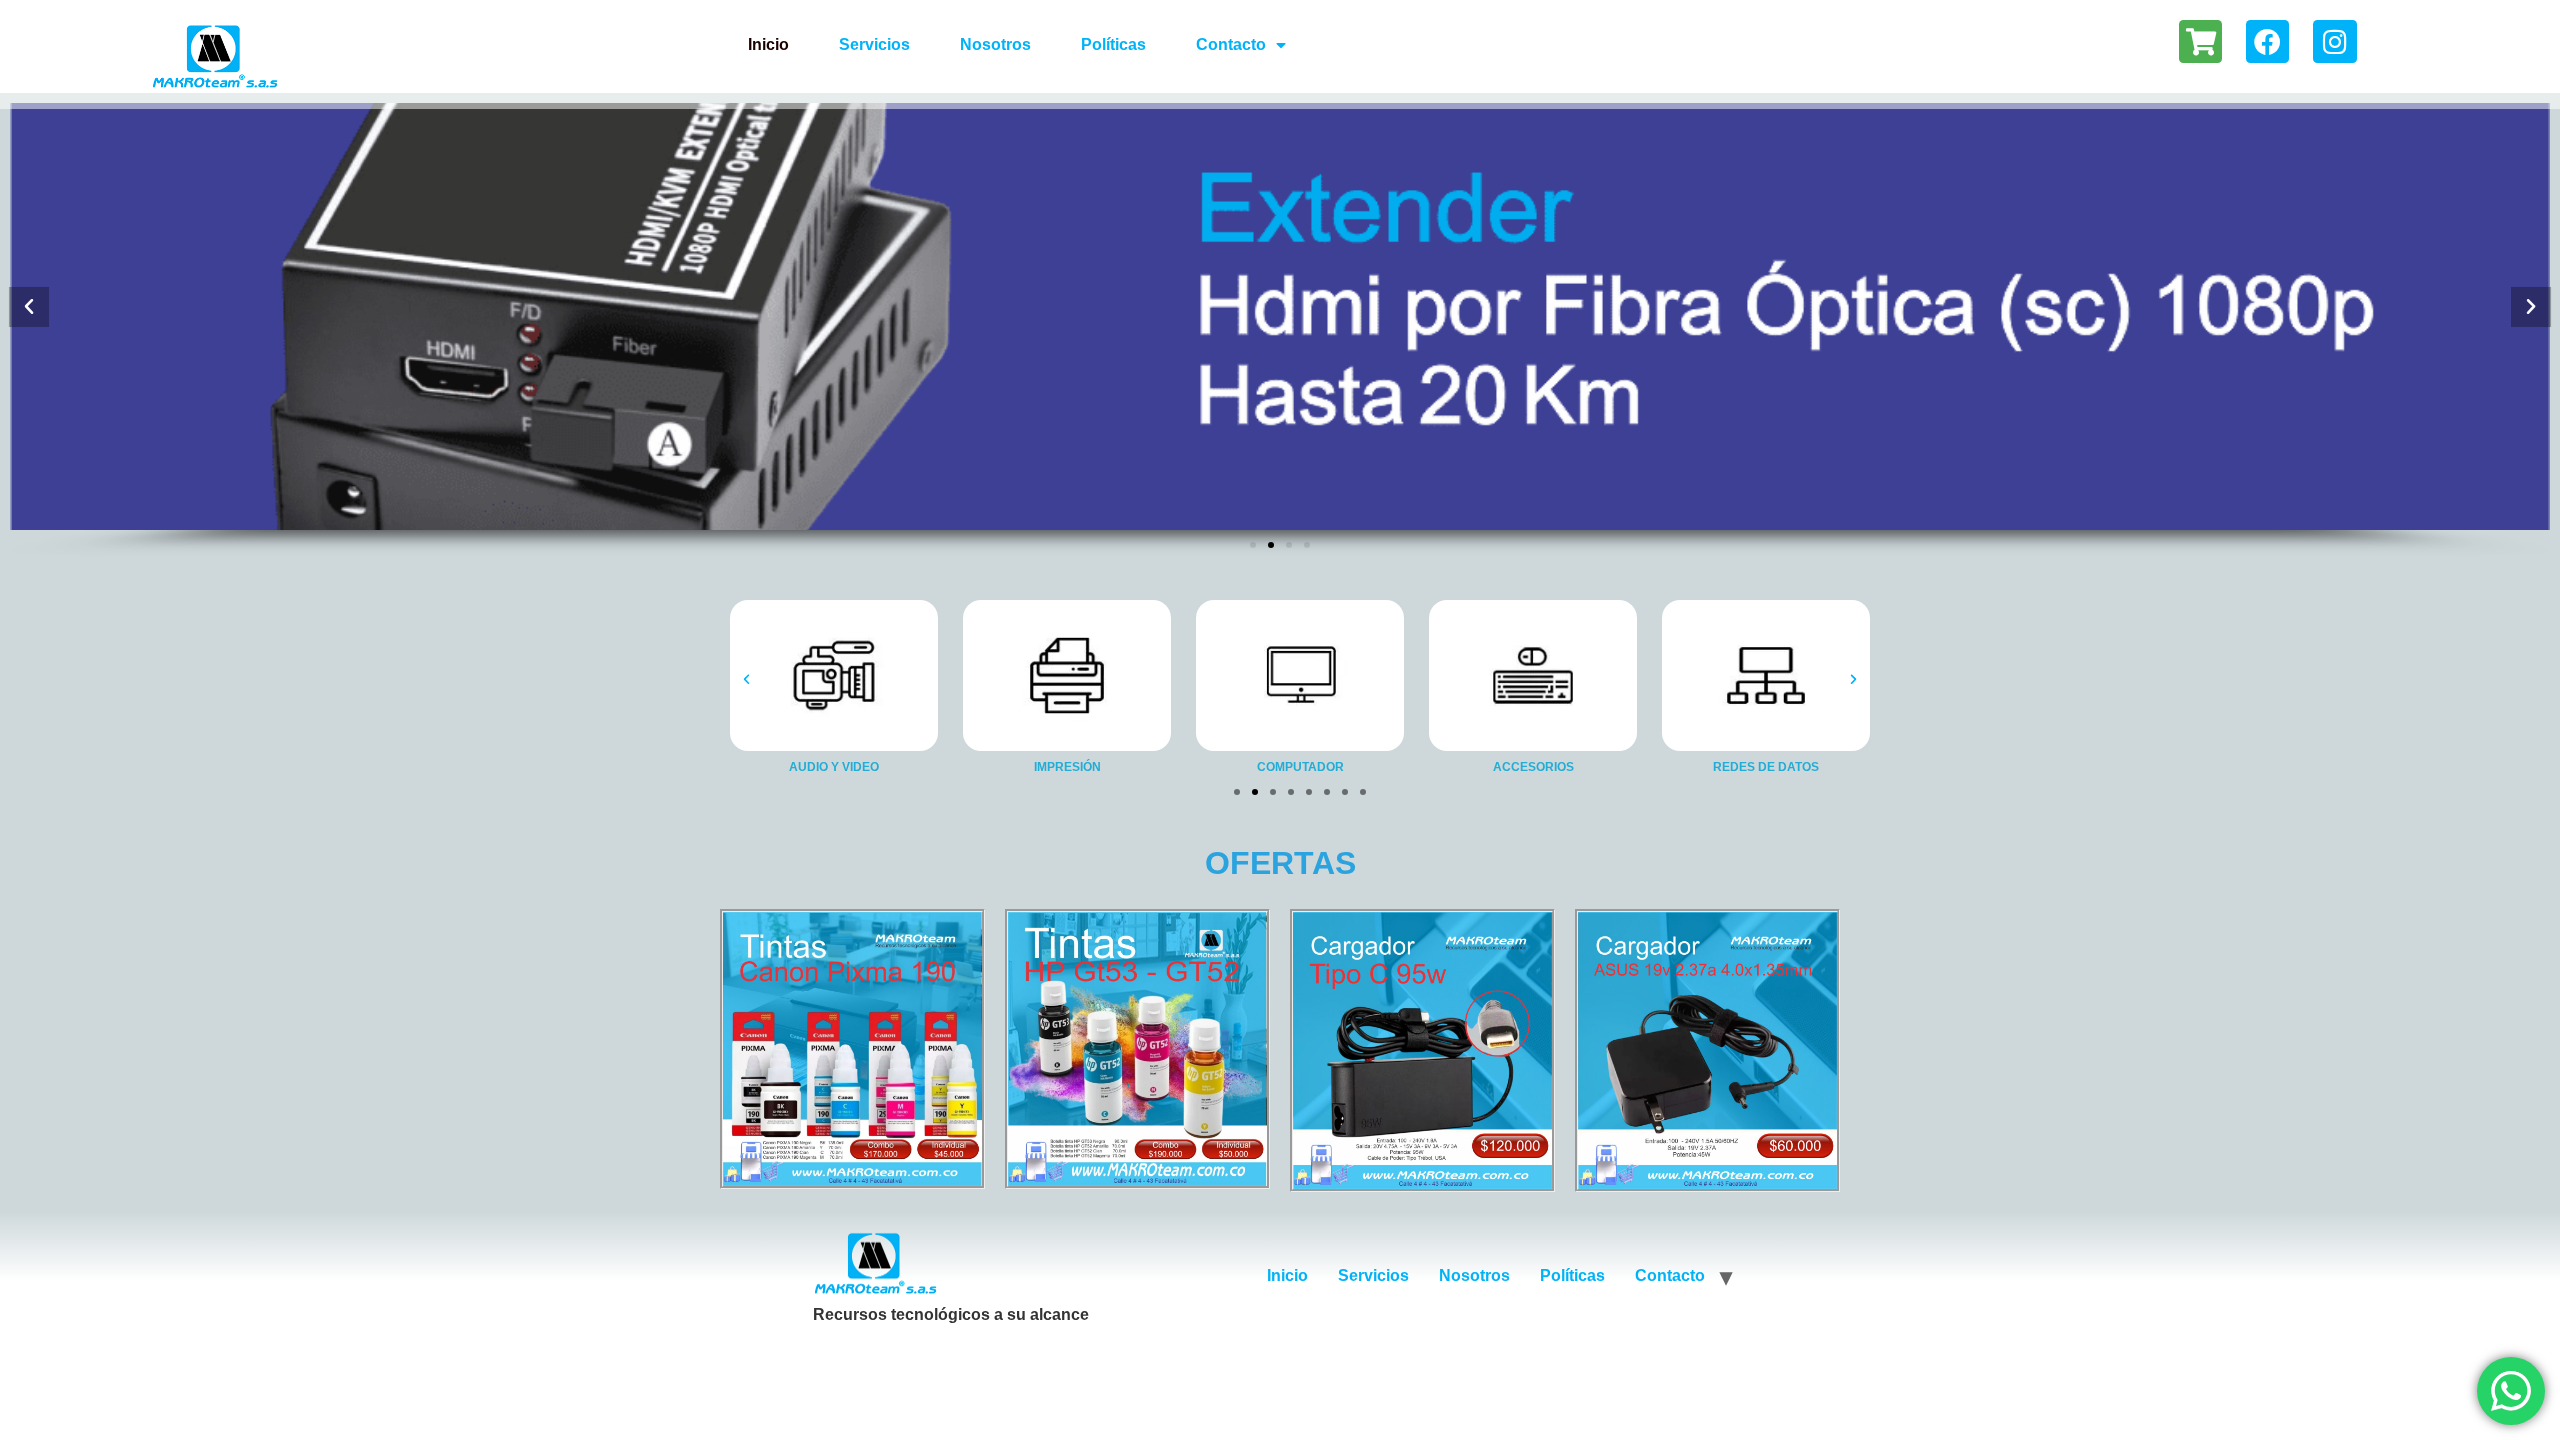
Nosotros (995, 44)
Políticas (1113, 44)
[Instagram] (2334, 41)
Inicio (768, 44)
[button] (29, 306)
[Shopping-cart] (2200, 41)
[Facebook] (2267, 41)
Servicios (874, 44)
